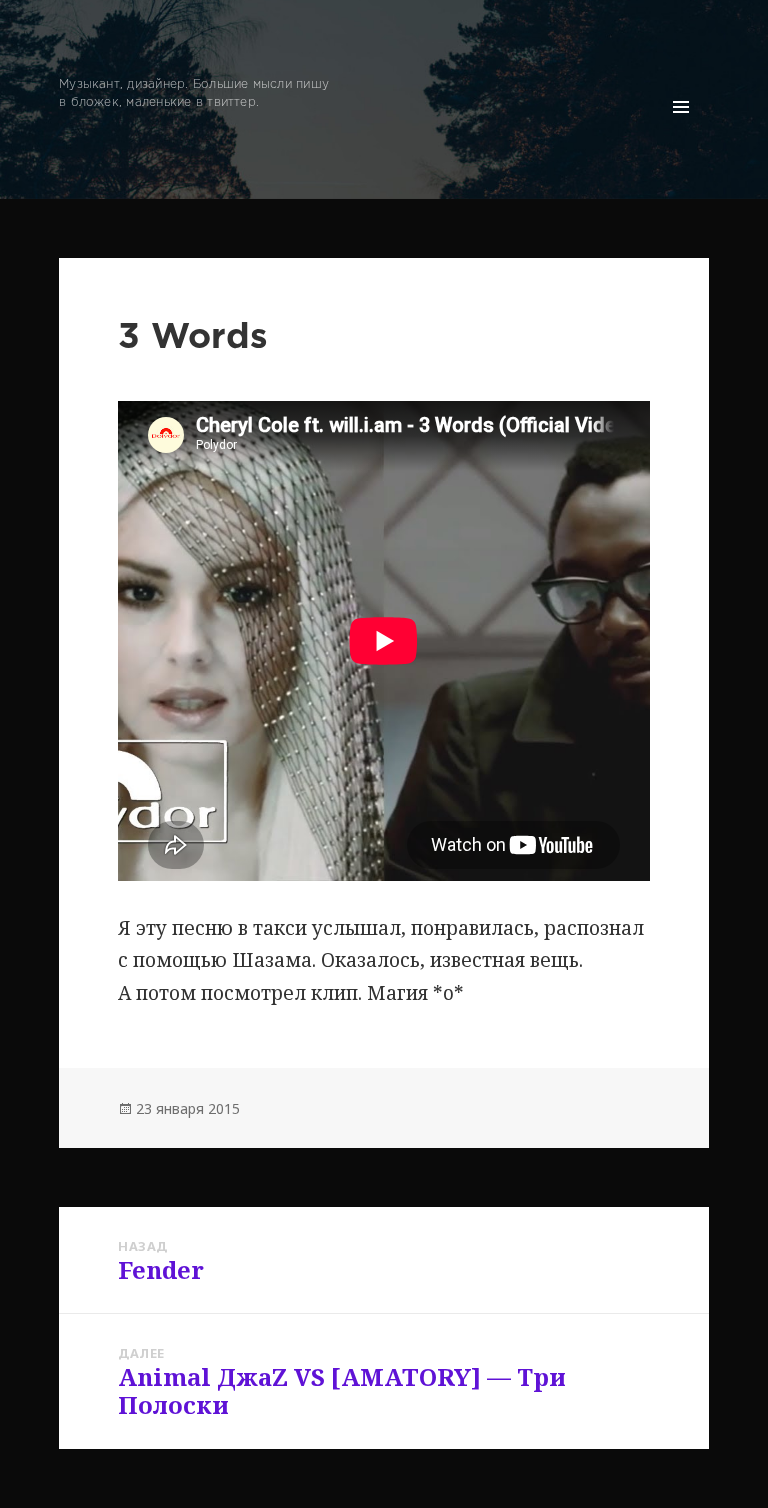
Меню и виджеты (681, 134)
